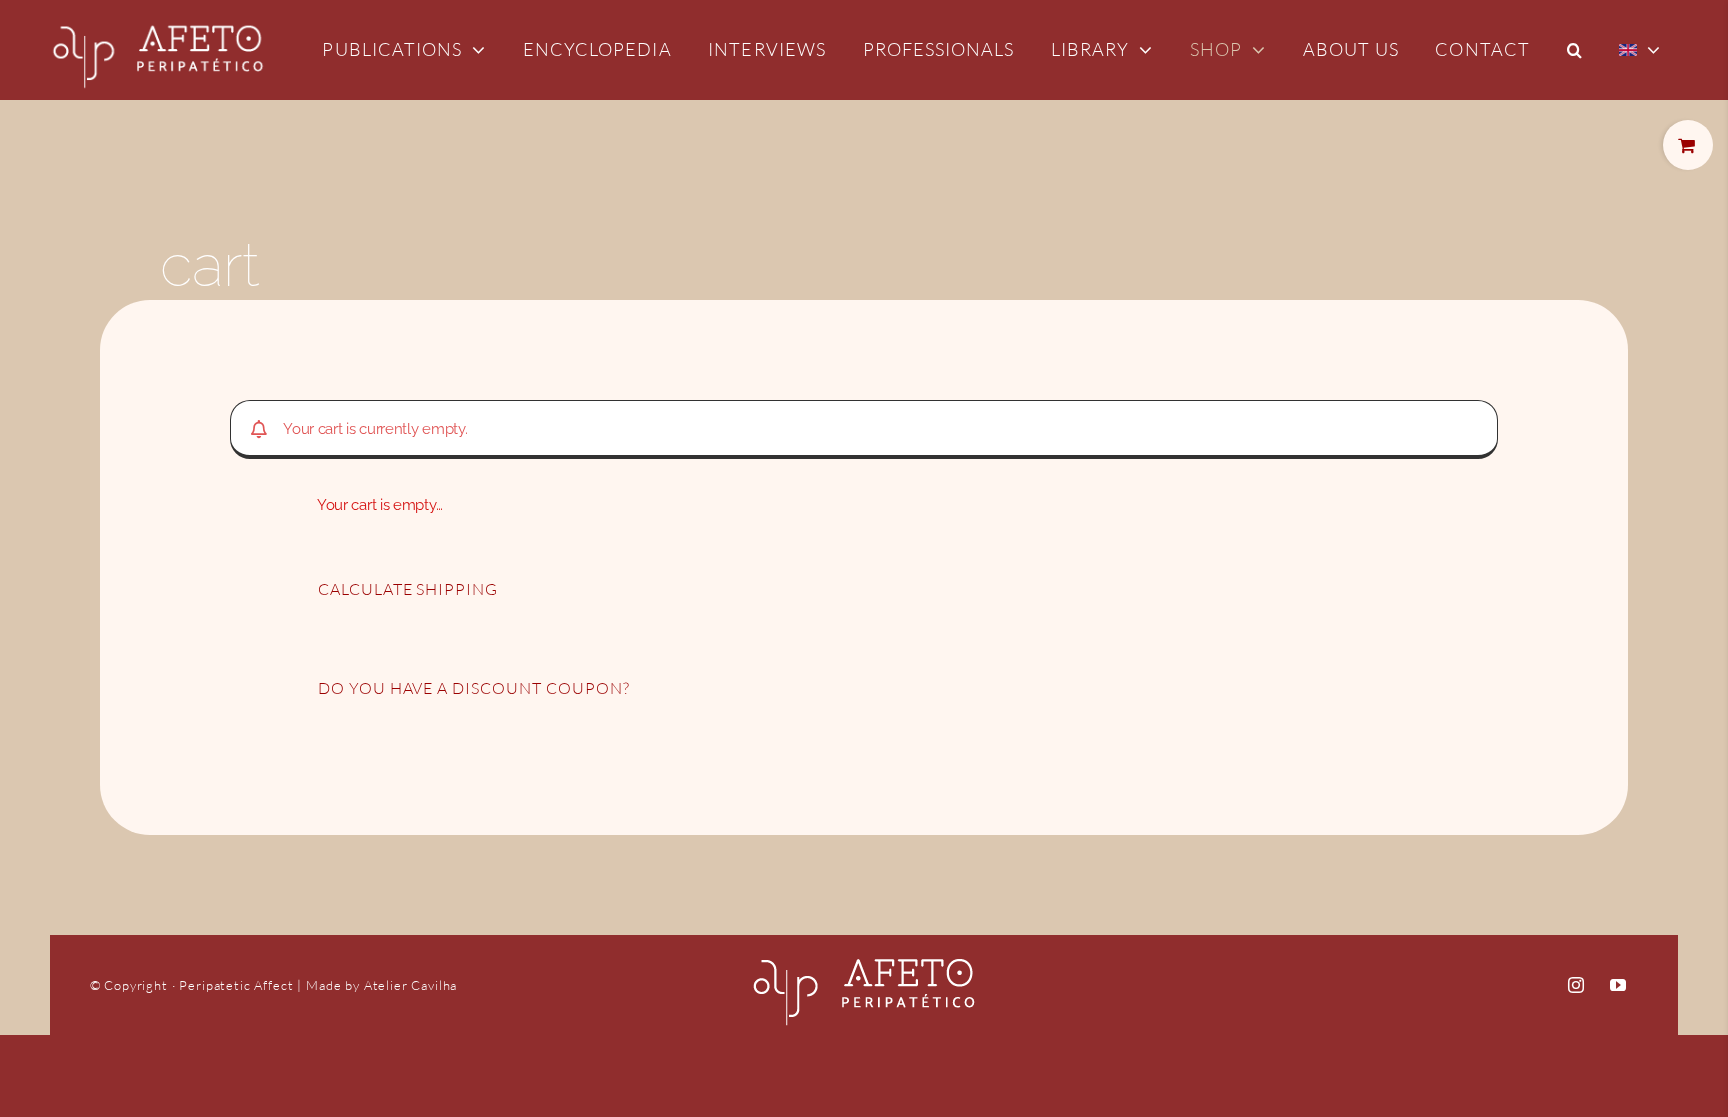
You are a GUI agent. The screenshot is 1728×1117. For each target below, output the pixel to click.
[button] (1575, 50)
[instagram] (1575, 985)
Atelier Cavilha (411, 985)
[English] (1640, 50)
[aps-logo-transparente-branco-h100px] (158, 10)
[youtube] (1617, 985)
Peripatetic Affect (238, 985)
